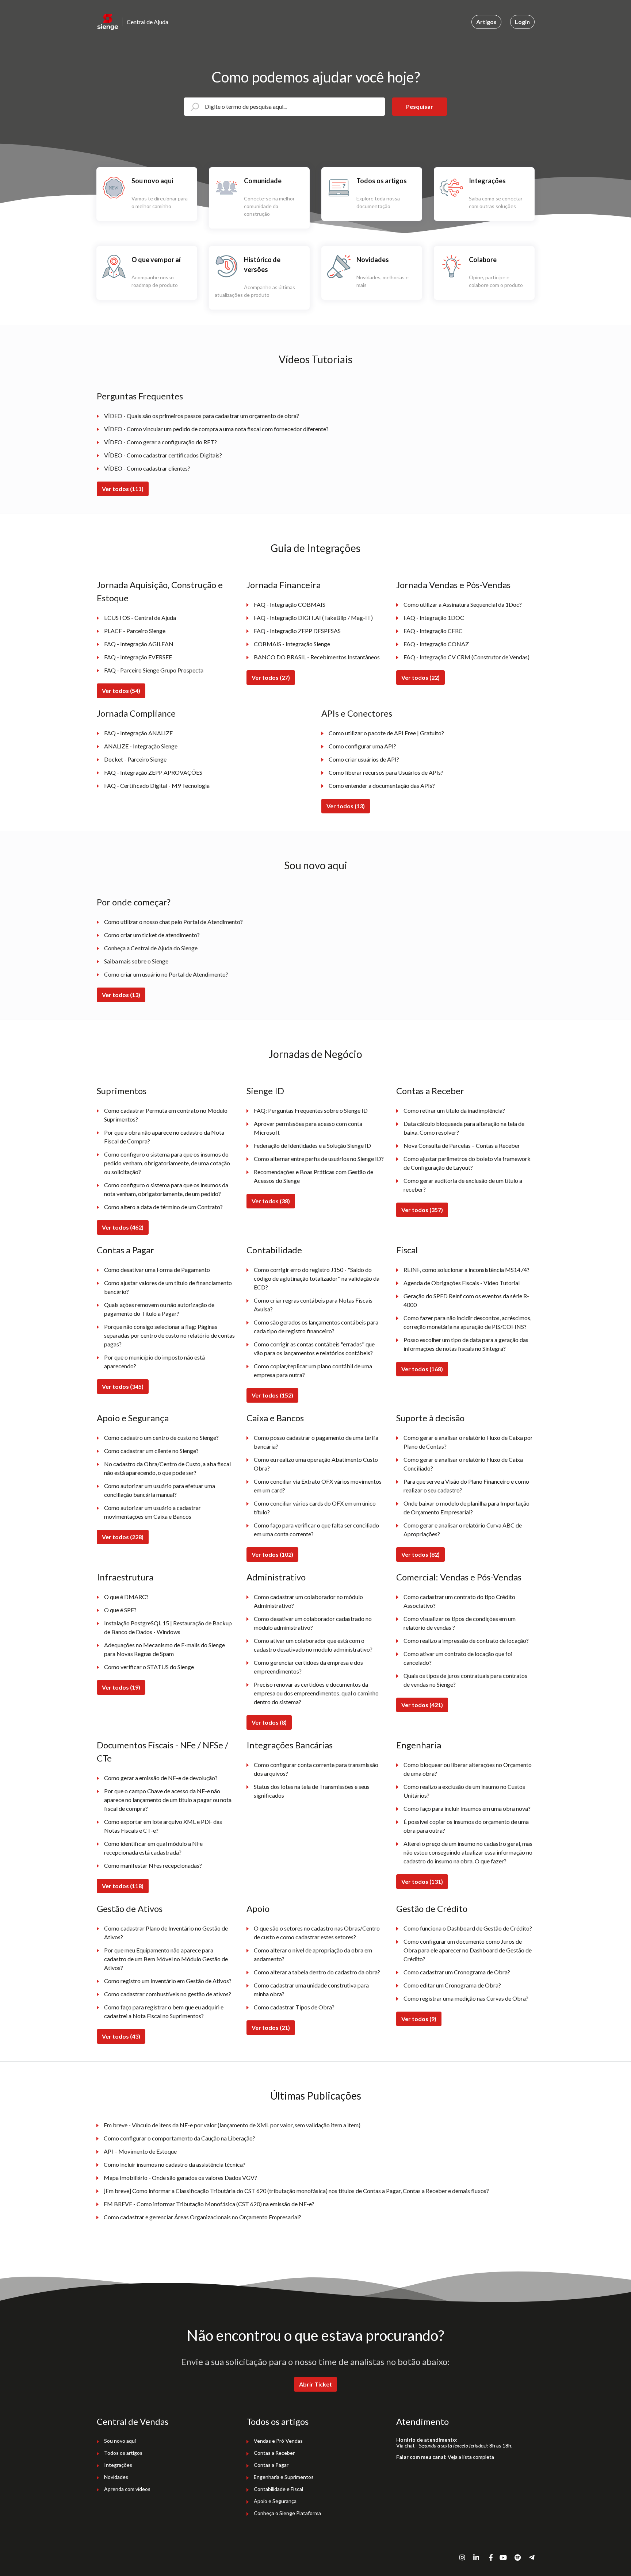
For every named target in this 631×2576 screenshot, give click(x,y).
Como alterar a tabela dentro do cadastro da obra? (317, 1972)
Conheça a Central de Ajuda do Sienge (151, 948)
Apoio (258, 1908)
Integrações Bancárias (290, 1745)
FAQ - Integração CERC (433, 631)
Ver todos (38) (271, 1201)
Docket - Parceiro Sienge (135, 759)
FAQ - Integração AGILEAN (139, 644)
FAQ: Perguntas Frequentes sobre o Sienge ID (311, 1110)
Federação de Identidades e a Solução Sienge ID (312, 1145)
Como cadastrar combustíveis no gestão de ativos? (168, 1994)
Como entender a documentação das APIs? (382, 785)
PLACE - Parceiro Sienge (135, 631)
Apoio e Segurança (133, 1418)
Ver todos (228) (123, 1537)
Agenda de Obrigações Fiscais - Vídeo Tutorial (462, 1283)
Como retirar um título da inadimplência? (454, 1110)
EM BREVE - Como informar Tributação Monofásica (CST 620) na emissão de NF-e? (209, 2204)
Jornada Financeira (284, 585)
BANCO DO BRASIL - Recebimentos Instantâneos (317, 657)
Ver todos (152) (272, 1395)
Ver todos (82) (420, 1554)
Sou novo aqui (316, 865)
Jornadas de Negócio (315, 1054)
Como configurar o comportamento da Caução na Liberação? (179, 2138)
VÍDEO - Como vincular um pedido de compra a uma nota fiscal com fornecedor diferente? (216, 429)
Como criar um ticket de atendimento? (152, 935)
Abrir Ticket (315, 2384)
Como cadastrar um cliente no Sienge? (151, 1451)
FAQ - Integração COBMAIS (290, 604)
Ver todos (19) (121, 1687)
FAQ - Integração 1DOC (434, 618)
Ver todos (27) (271, 677)
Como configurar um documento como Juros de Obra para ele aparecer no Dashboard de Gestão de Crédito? (468, 1950)
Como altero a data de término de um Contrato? (163, 1207)
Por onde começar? (134, 902)
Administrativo (276, 1577)
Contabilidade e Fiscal (278, 2489)
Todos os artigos (123, 2453)
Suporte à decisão (430, 1418)
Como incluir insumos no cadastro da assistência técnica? (175, 2164)
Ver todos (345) (123, 1386)
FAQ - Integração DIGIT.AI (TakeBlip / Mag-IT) (313, 618)
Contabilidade (274, 1250)
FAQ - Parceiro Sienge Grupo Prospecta (154, 670)
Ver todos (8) (269, 1722)
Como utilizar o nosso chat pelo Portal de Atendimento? (173, 922)
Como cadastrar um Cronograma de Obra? (457, 1972)
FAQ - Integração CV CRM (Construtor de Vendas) (466, 657)
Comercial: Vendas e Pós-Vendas (459, 1577)
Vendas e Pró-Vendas (278, 2441)
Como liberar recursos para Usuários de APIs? (386, 772)
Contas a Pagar (125, 1250)
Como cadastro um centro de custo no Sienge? (161, 1437)
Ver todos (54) (121, 691)
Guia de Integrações (315, 548)
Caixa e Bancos (275, 1418)
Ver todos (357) (422, 1210)
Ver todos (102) (272, 1554)
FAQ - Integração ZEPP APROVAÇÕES (153, 772)
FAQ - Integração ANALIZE (138, 733)
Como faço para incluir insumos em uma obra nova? (467, 1808)
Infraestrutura (125, 1577)
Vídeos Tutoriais (315, 359)
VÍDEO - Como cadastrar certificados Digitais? (163, 455)
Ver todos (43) (121, 2036)
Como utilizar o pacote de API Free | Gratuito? (386, 733)
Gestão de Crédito (432, 1908)
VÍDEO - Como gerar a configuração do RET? (160, 442)
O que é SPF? (120, 1610)
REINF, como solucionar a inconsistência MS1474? (466, 1270)
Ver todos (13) (346, 806)
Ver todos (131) (422, 1881)
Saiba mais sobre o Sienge (136, 961)
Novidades (116, 2477)
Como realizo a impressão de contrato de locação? (466, 1640)
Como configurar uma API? (362, 746)
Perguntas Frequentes (140, 396)
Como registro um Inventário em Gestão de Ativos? (168, 1981)
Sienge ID (265, 1091)
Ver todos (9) (419, 2019)
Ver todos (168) (422, 1369)
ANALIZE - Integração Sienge (141, 746)
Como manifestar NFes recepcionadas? (153, 1865)
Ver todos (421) (422, 1705)
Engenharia (419, 1745)
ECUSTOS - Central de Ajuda (140, 618)
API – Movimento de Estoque (140, 2151)
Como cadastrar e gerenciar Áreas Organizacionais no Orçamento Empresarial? (202, 2217)
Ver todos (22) (420, 677)
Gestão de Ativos (130, 1908)
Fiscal (407, 1250)
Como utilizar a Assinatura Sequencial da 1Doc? (463, 604)
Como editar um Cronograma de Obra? (452, 1985)
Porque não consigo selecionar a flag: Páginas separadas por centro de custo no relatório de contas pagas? (169, 1335)
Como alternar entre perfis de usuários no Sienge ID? (319, 1159)
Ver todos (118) (123, 1886)
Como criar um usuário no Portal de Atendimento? (166, 974)
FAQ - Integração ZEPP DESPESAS (297, 631)
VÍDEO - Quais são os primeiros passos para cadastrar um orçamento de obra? (202, 416)
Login (522, 22)
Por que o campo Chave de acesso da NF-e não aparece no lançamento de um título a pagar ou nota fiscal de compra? (168, 1800)
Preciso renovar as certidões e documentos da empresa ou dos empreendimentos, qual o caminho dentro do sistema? (316, 1693)
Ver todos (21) (271, 2027)
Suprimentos (122, 1091)
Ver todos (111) (123, 489)
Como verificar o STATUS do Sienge (149, 1667)
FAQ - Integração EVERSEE (138, 657)
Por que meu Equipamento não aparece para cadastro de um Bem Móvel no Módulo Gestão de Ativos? (166, 1959)
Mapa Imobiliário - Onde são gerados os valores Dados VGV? (180, 2178)
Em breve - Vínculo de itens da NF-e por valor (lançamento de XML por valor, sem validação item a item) (232, 2125)
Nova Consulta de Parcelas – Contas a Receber (462, 1145)
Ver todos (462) (123, 1227)
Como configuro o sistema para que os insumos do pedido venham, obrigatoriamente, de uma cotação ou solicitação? (167, 1163)
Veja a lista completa (471, 2457)
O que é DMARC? (126, 1597)
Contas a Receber (430, 1091)
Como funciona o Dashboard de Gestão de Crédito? (468, 1928)
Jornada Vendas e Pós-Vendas (453, 585)
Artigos (486, 22)
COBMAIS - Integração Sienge (292, 644)
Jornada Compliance (136, 713)
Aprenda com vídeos (127, 2489)
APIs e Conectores (357, 713)
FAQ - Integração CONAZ (436, 644)
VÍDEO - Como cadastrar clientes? (147, 468)
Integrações (118, 2465)
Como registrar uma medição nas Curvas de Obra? (466, 1998)
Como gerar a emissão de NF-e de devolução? (161, 1778)
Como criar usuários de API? (364, 759)
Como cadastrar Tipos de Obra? (294, 2007)
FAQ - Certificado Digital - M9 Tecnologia (157, 785)
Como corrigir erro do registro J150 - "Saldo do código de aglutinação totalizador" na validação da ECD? (317, 1278)
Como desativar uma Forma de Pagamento (157, 1270)
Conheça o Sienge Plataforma (287, 2513)
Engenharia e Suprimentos (284, 2477)
